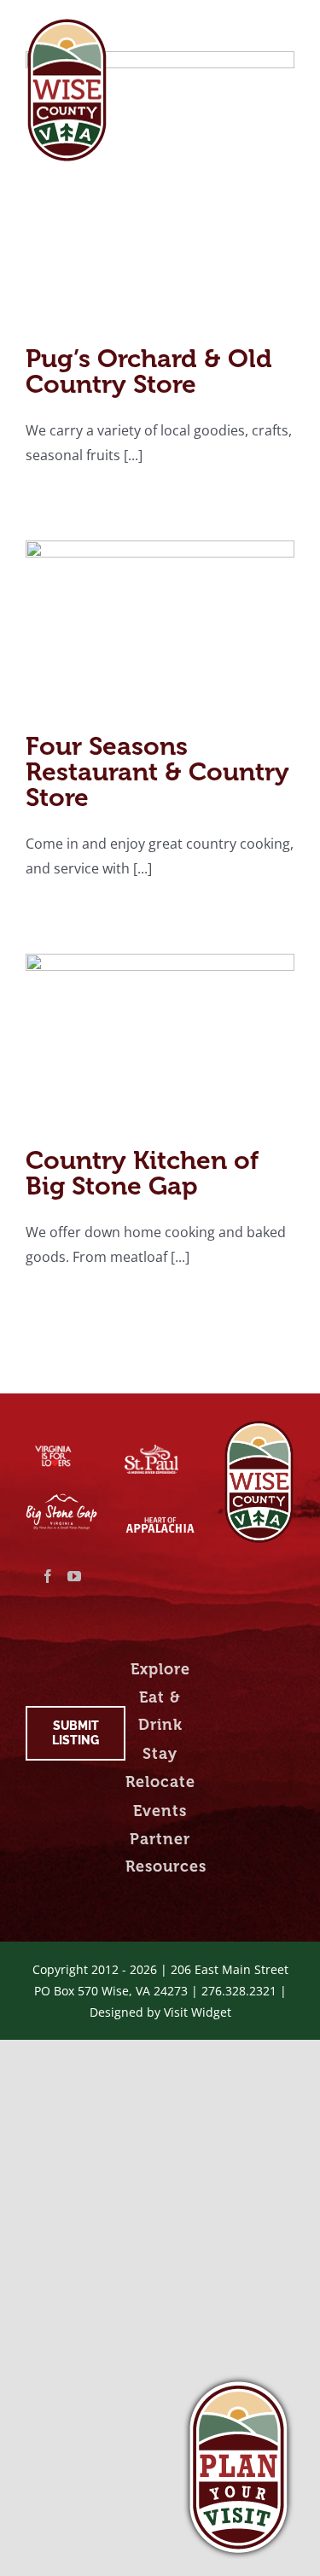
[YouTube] (74, 1576)
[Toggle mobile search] (251, 28)
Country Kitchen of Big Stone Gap (142, 1173)
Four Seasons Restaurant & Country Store (157, 772)
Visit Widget (198, 2012)
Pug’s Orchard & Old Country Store (149, 371)
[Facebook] (48, 1576)
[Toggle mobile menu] (285, 28)
